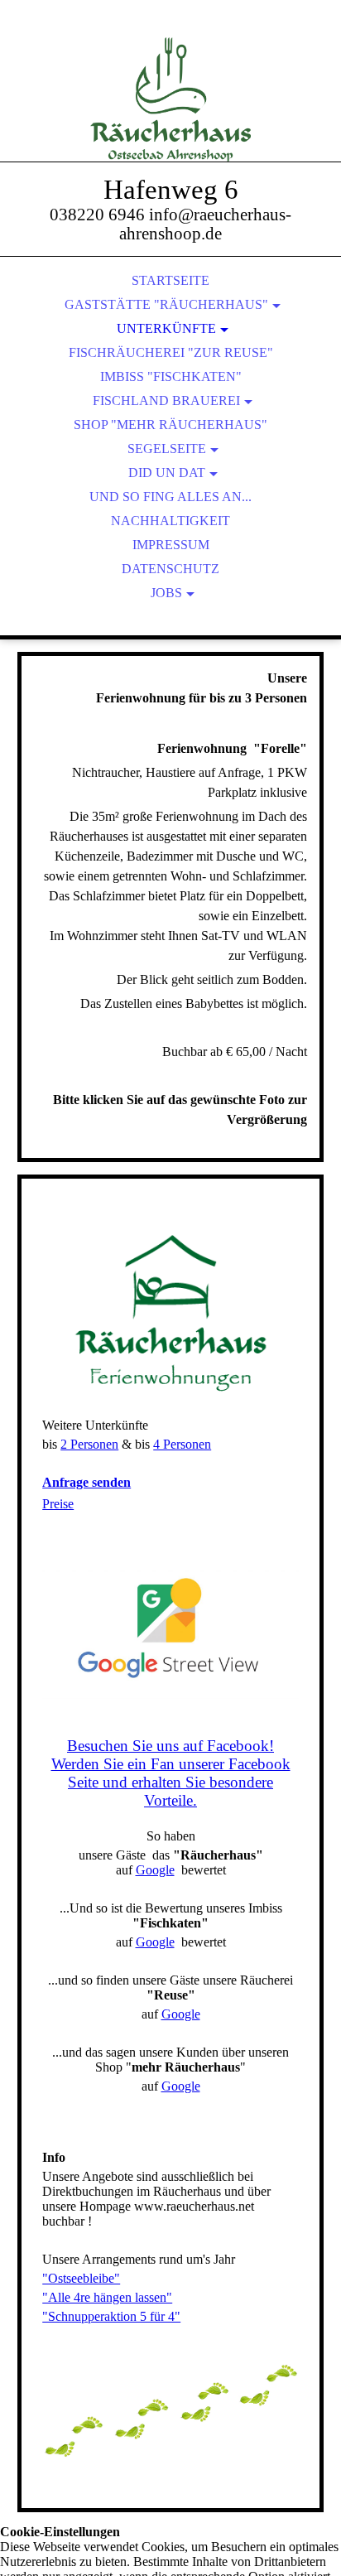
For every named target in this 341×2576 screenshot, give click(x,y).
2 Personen (89, 1444)
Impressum (171, 545)
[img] (170, 99)
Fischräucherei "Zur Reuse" (171, 352)
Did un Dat (167, 473)
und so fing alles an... (170, 497)
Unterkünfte (166, 328)
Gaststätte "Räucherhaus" (166, 304)
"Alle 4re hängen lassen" (107, 2297)
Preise (58, 1504)
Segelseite (167, 449)
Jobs (166, 593)
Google (155, 1870)
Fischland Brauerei (166, 400)
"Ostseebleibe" (81, 2278)
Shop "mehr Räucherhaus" (170, 425)
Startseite (170, 280)
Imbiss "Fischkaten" (171, 376)
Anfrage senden (86, 1482)
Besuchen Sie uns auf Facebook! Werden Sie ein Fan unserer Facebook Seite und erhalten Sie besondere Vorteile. (171, 1773)
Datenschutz (170, 569)
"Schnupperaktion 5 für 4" (111, 2316)
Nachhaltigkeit (170, 521)
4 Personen (182, 1444)
